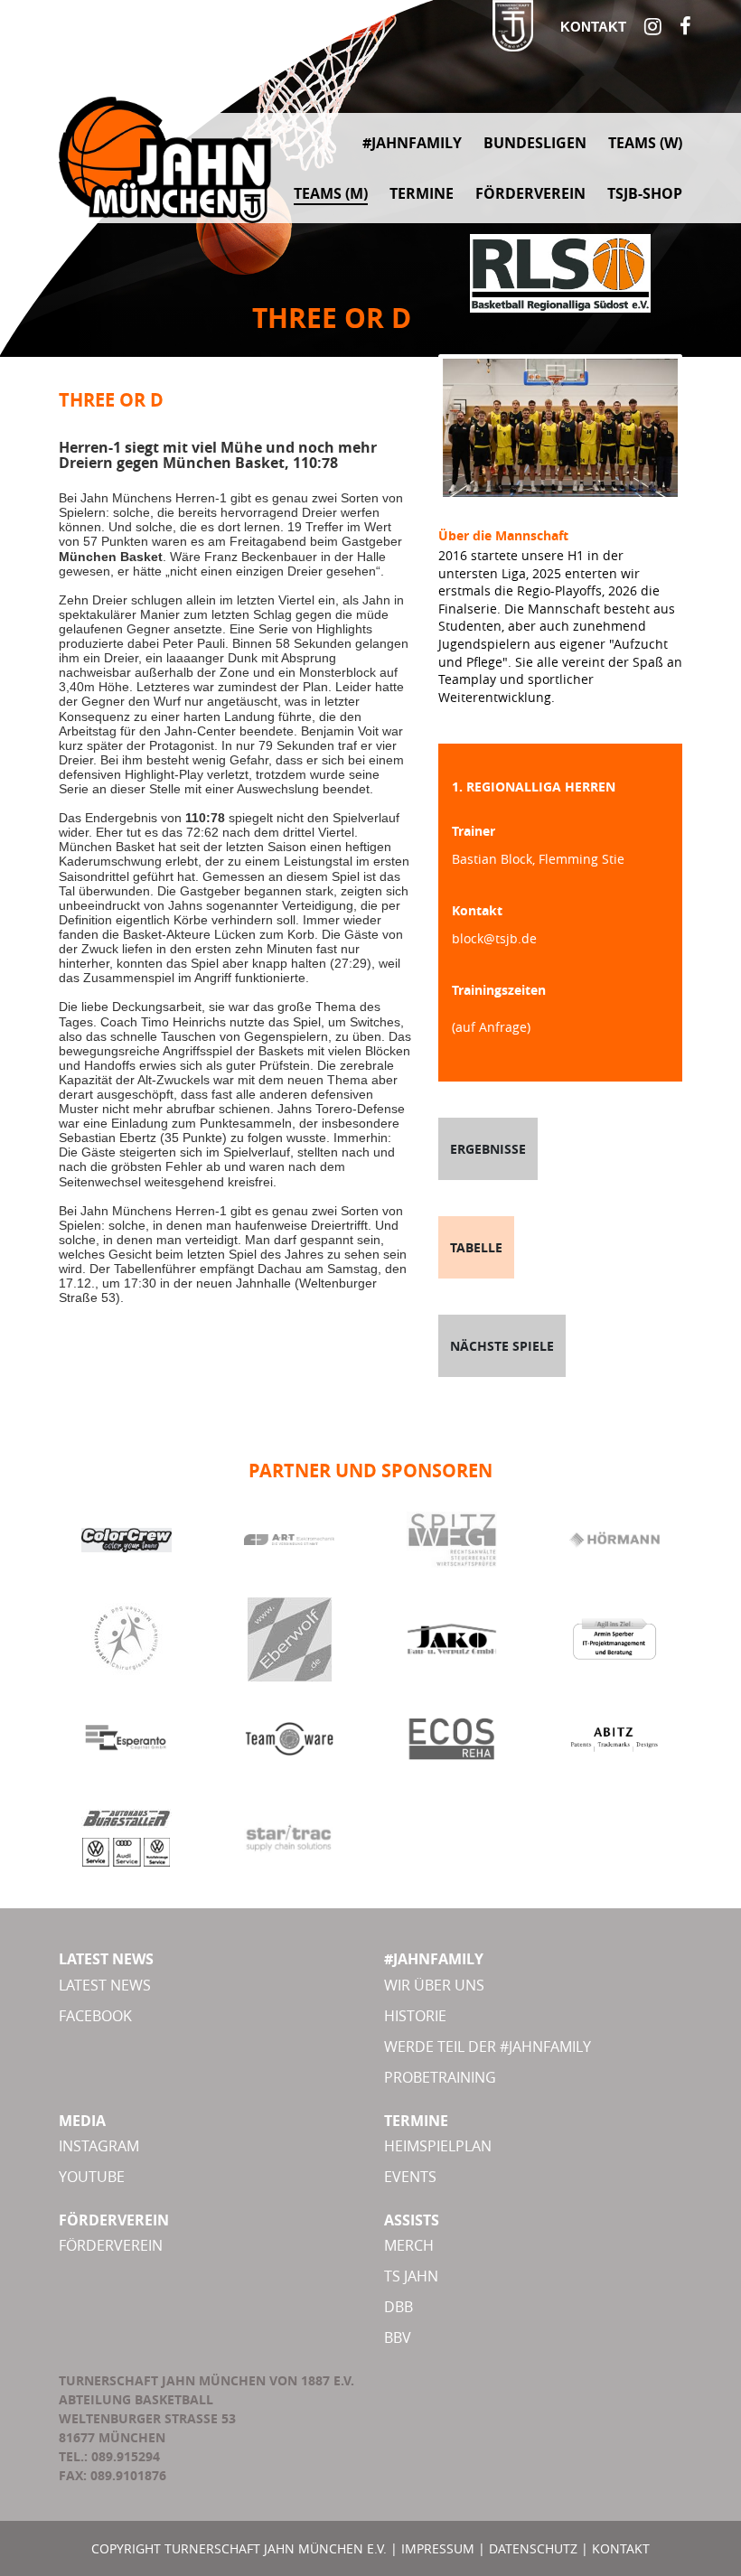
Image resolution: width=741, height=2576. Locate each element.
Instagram (99, 2146)
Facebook (95, 2016)
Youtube (92, 2177)
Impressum (438, 2548)
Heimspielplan (438, 2146)
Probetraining (440, 2077)
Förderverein (111, 2245)
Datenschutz (533, 2548)
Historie (415, 2016)
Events (410, 2177)
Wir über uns (434, 1985)
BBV (398, 2337)
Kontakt (593, 27)
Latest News (105, 1985)
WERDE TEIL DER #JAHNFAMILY (488, 2047)
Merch (409, 2245)
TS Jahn (411, 2276)
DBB (399, 2307)
